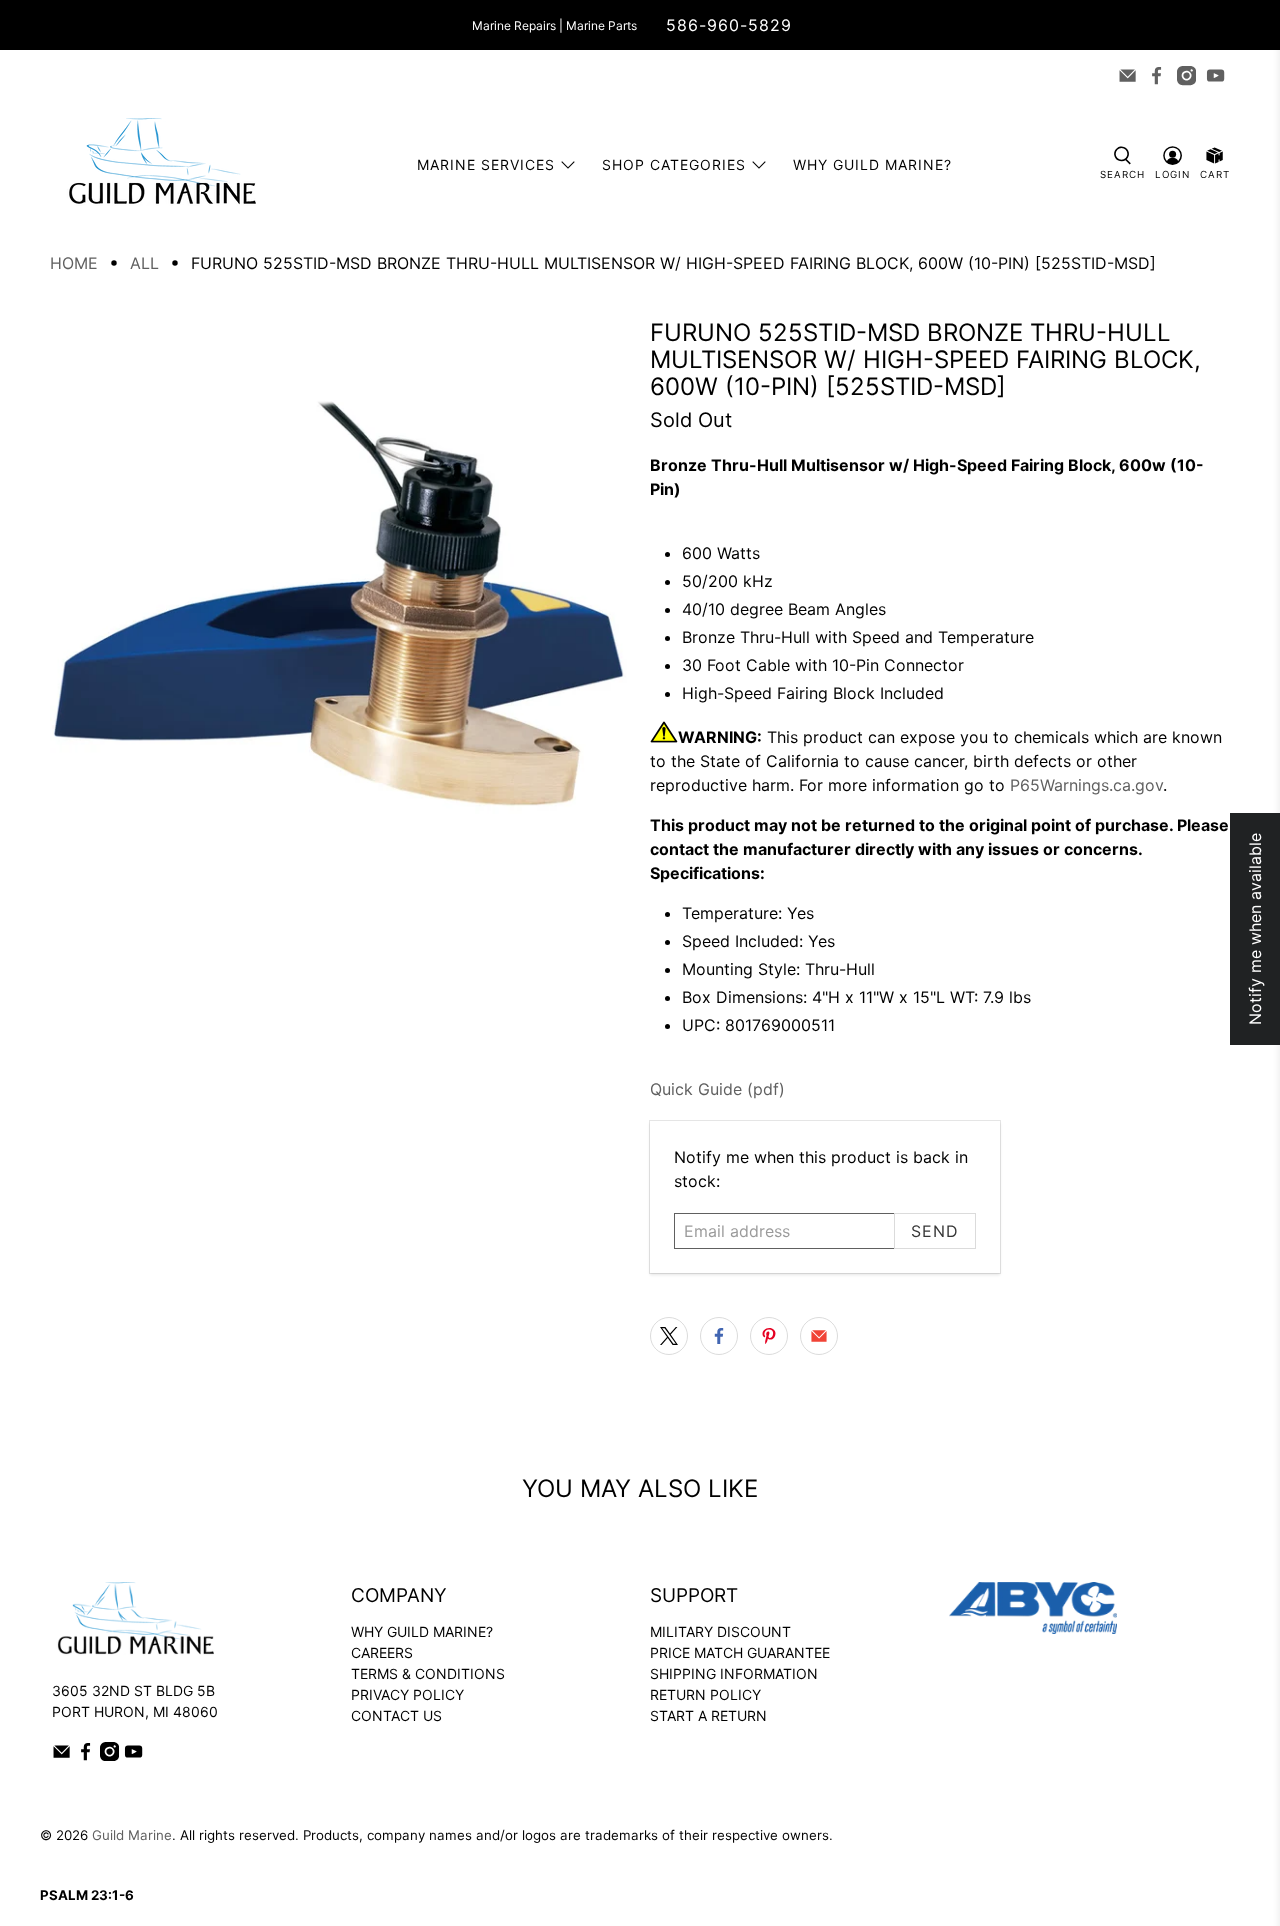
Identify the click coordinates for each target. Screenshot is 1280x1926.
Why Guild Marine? (872, 164)
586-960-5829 (729, 25)
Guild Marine (132, 1835)
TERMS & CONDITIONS (428, 1673)
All (144, 263)
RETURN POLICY (705, 1694)
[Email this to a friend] (819, 1336)
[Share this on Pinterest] (769, 1336)
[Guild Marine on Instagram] (1186, 75)
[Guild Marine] (162, 164)
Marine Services (486, 164)
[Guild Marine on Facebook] (1156, 75)
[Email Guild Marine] (1127, 75)
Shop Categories (674, 164)
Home (74, 263)
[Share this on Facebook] (719, 1336)
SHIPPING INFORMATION (734, 1673)
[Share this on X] (669, 1336)
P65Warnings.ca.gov (1086, 785)
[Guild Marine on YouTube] (1215, 75)
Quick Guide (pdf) (717, 1089)
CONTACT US (396, 1715)
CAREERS (382, 1652)
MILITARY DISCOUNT (720, 1631)
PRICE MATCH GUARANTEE (740, 1652)
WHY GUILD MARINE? (422, 1631)
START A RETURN (708, 1715)
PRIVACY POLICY (407, 1694)
